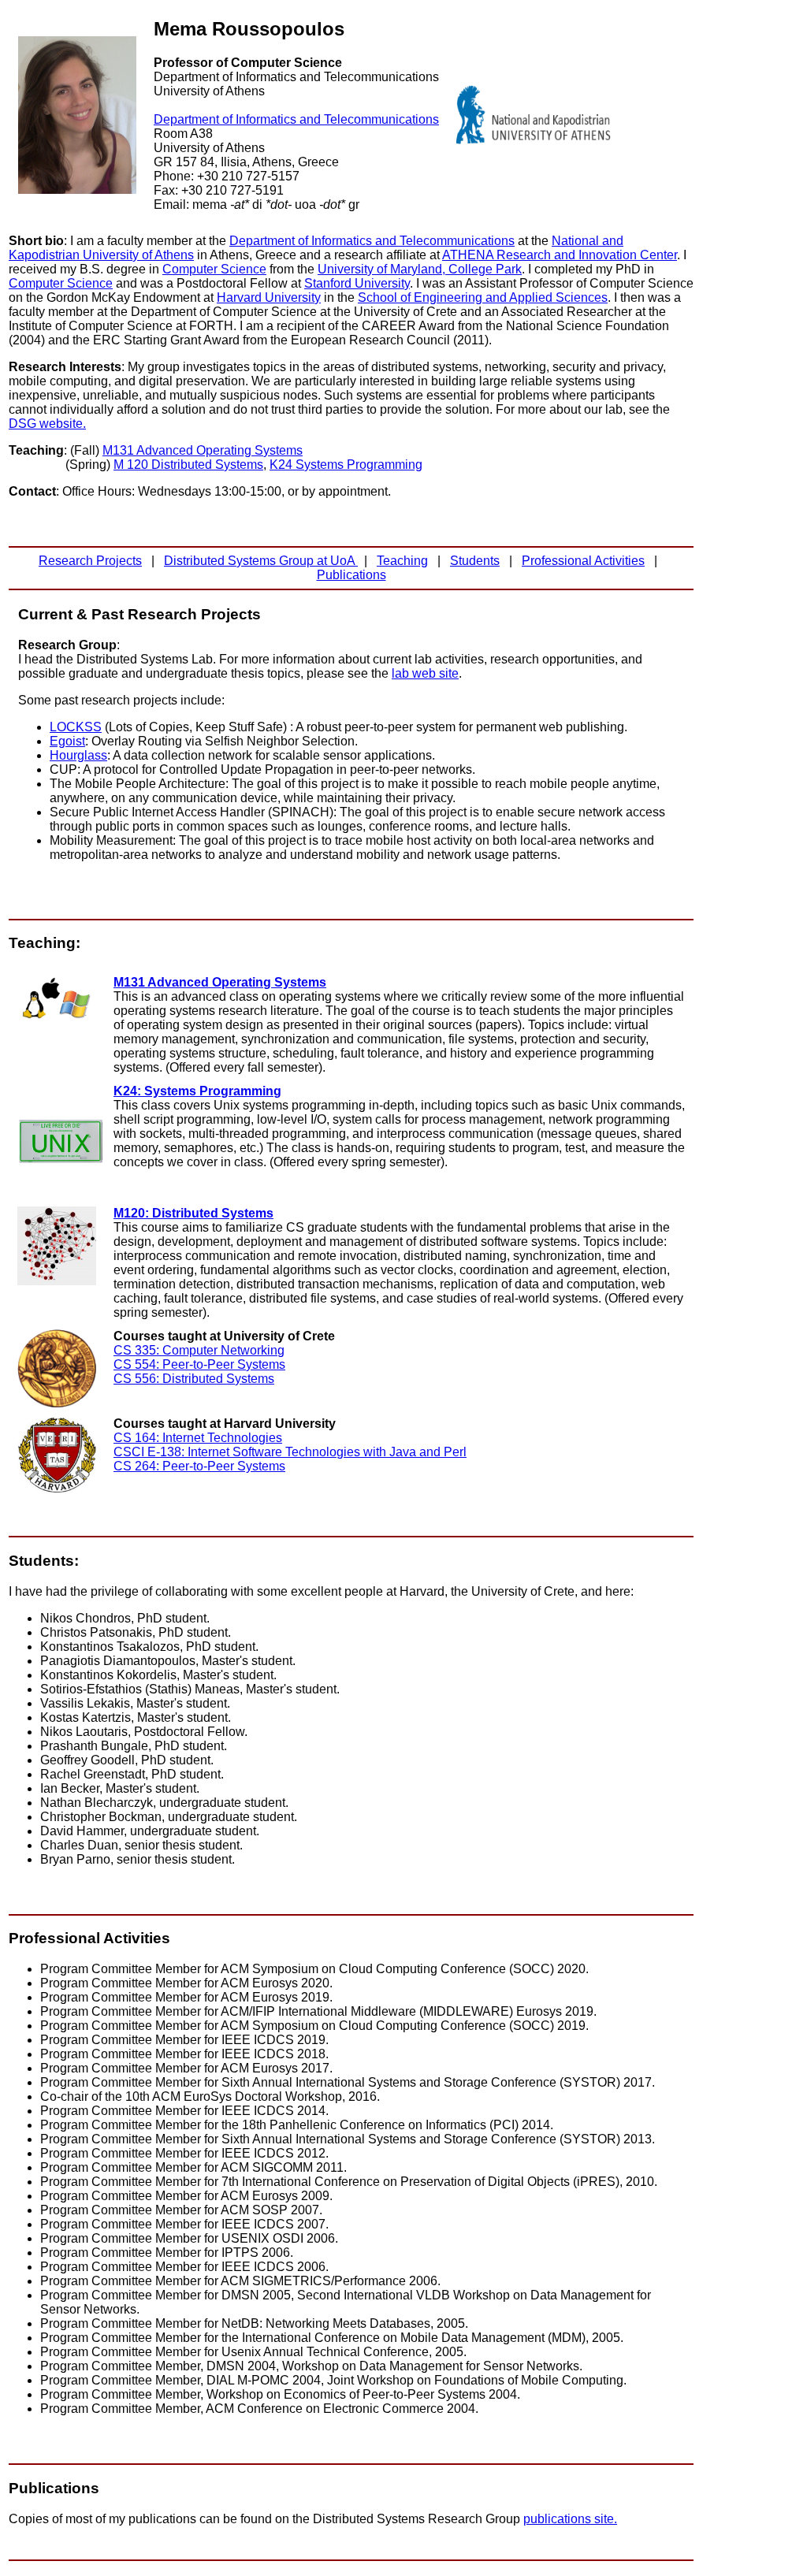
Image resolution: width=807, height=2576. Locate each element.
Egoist (67, 741)
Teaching (402, 561)
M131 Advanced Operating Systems (203, 450)
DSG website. (47, 424)
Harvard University (269, 297)
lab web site (425, 673)
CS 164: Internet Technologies (198, 1438)
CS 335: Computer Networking (199, 1350)
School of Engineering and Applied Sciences (483, 297)
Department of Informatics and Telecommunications (296, 119)
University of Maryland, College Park (420, 269)
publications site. (570, 2519)
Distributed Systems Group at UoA (261, 561)
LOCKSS (76, 727)
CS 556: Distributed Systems (194, 1379)
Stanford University (357, 283)
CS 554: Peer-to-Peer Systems (199, 1364)
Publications (351, 575)
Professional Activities (583, 561)
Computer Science (214, 269)
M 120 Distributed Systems (188, 465)
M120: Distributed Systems (193, 1213)
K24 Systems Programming (346, 465)
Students (475, 561)
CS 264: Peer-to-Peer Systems (199, 1466)
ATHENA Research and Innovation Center (560, 255)
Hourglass (78, 755)
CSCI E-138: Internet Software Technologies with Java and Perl (290, 1452)
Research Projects (90, 561)
